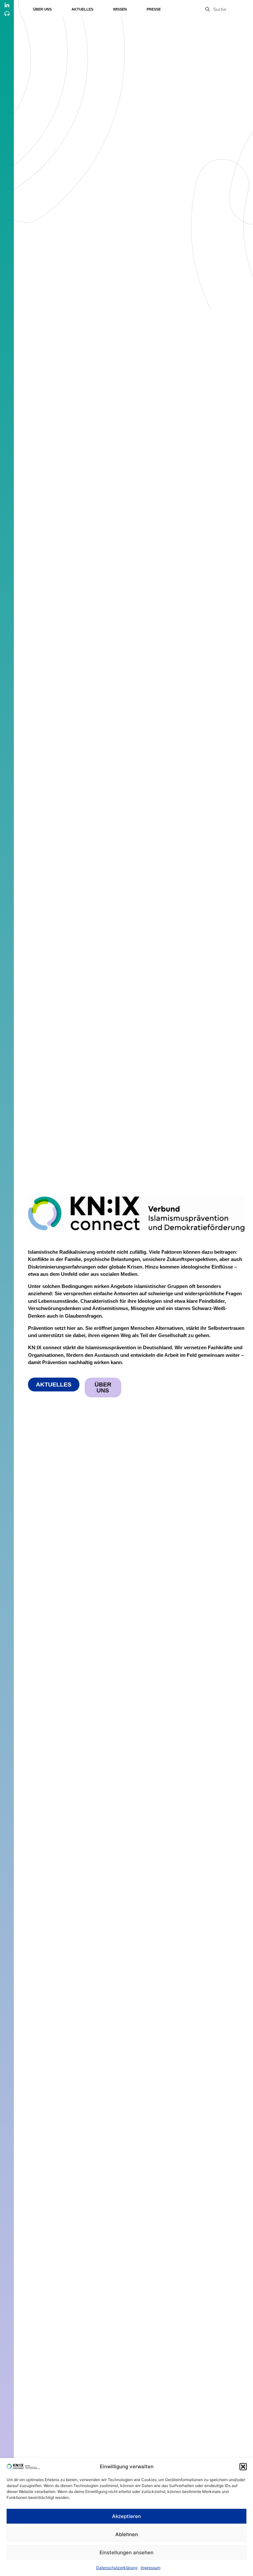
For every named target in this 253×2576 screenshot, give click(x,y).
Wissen (120, 9)
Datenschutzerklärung (117, 2568)
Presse (154, 9)
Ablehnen (127, 2534)
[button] (243, 2467)
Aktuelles (82, 9)
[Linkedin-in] (7, 5)
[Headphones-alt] (7, 14)
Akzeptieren (126, 2516)
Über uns (42, 9)
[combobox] (229, 9)
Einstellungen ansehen (126, 2552)
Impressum (151, 2568)
